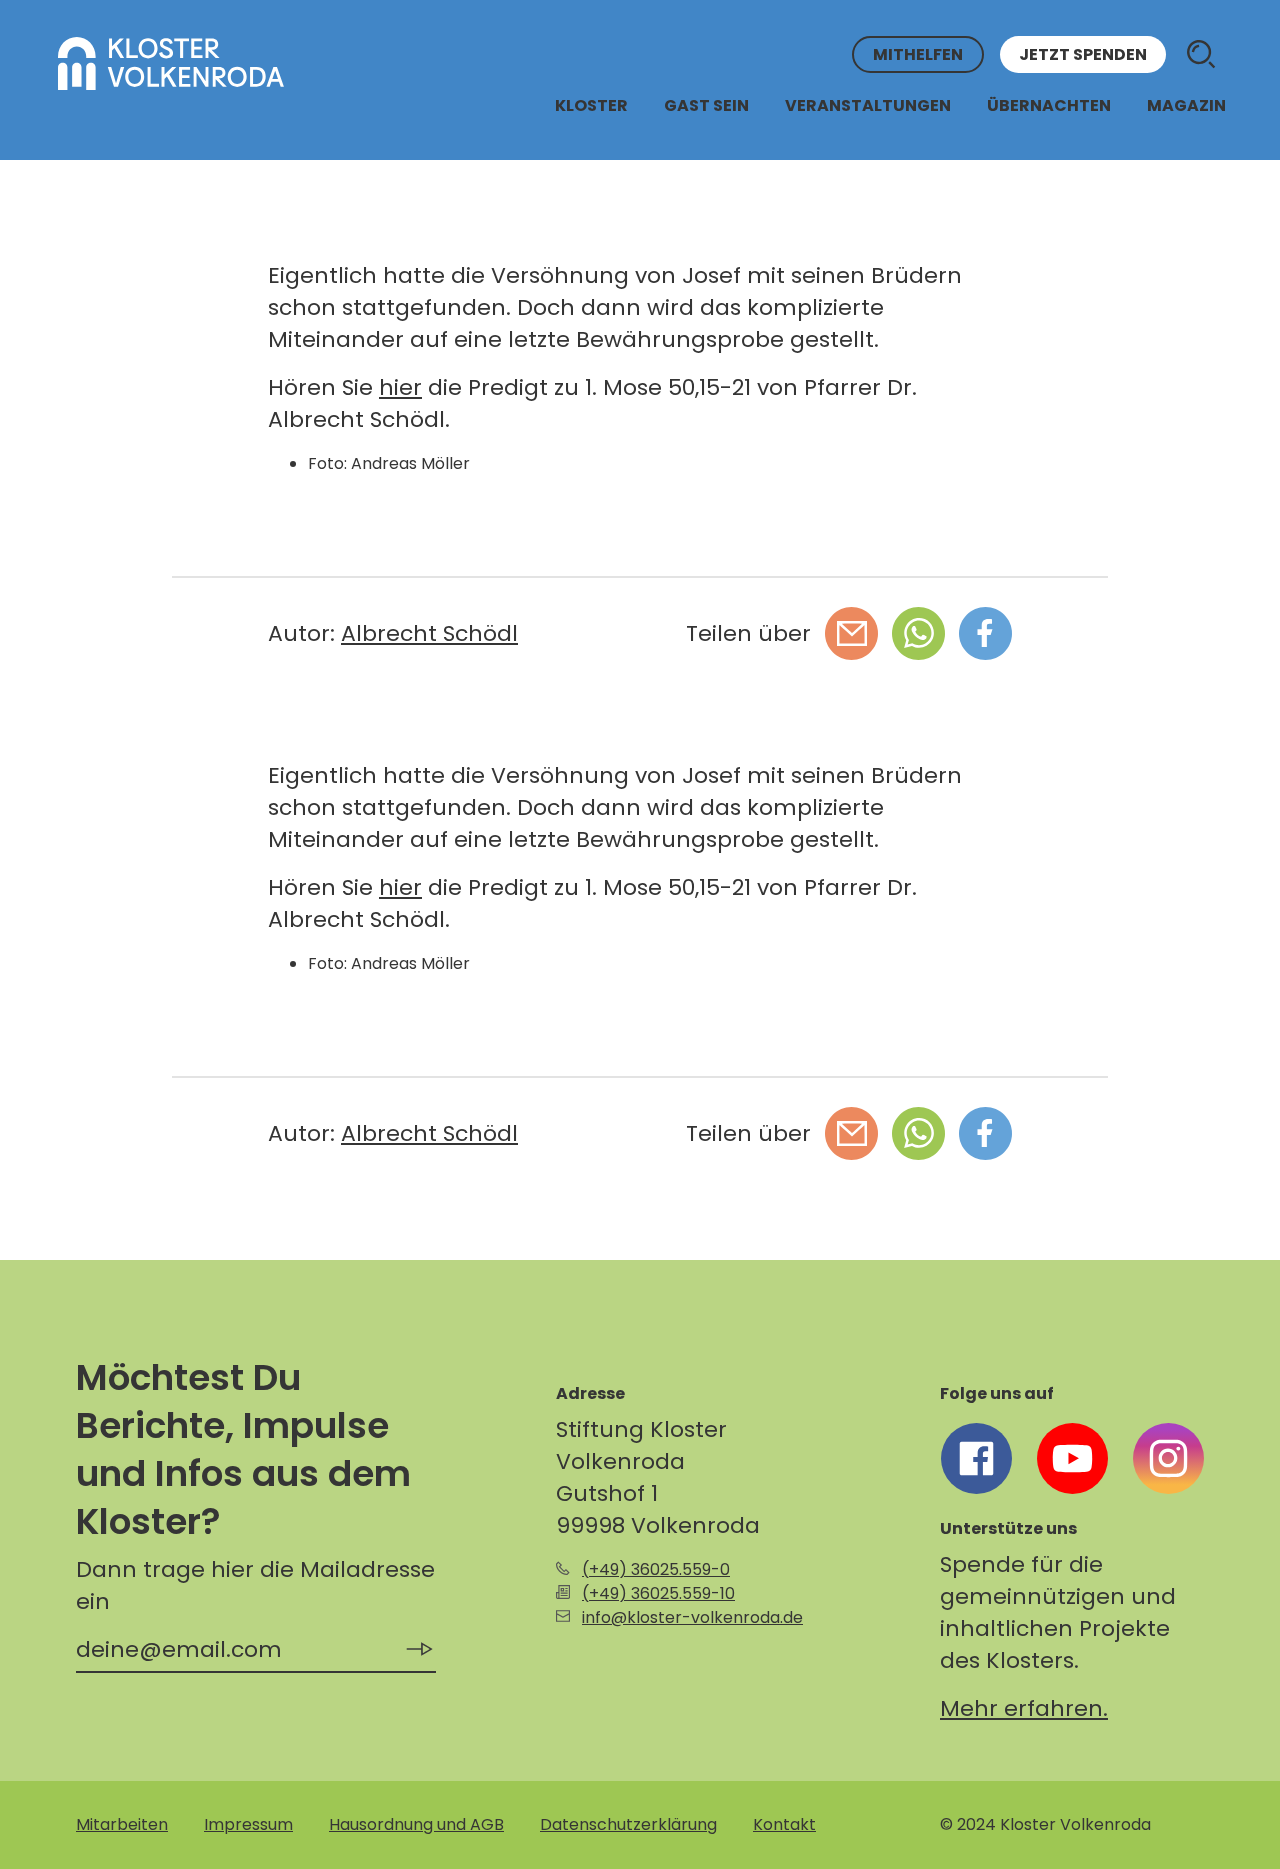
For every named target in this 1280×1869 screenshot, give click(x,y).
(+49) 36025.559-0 (656, 1569)
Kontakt (784, 1824)
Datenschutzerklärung (628, 1824)
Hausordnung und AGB (416, 1824)
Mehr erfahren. (1024, 1708)
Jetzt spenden (1083, 54)
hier (400, 387)
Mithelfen (918, 54)
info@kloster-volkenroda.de (692, 1617)
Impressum (248, 1824)
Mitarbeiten (122, 1824)
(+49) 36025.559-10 (658, 1593)
